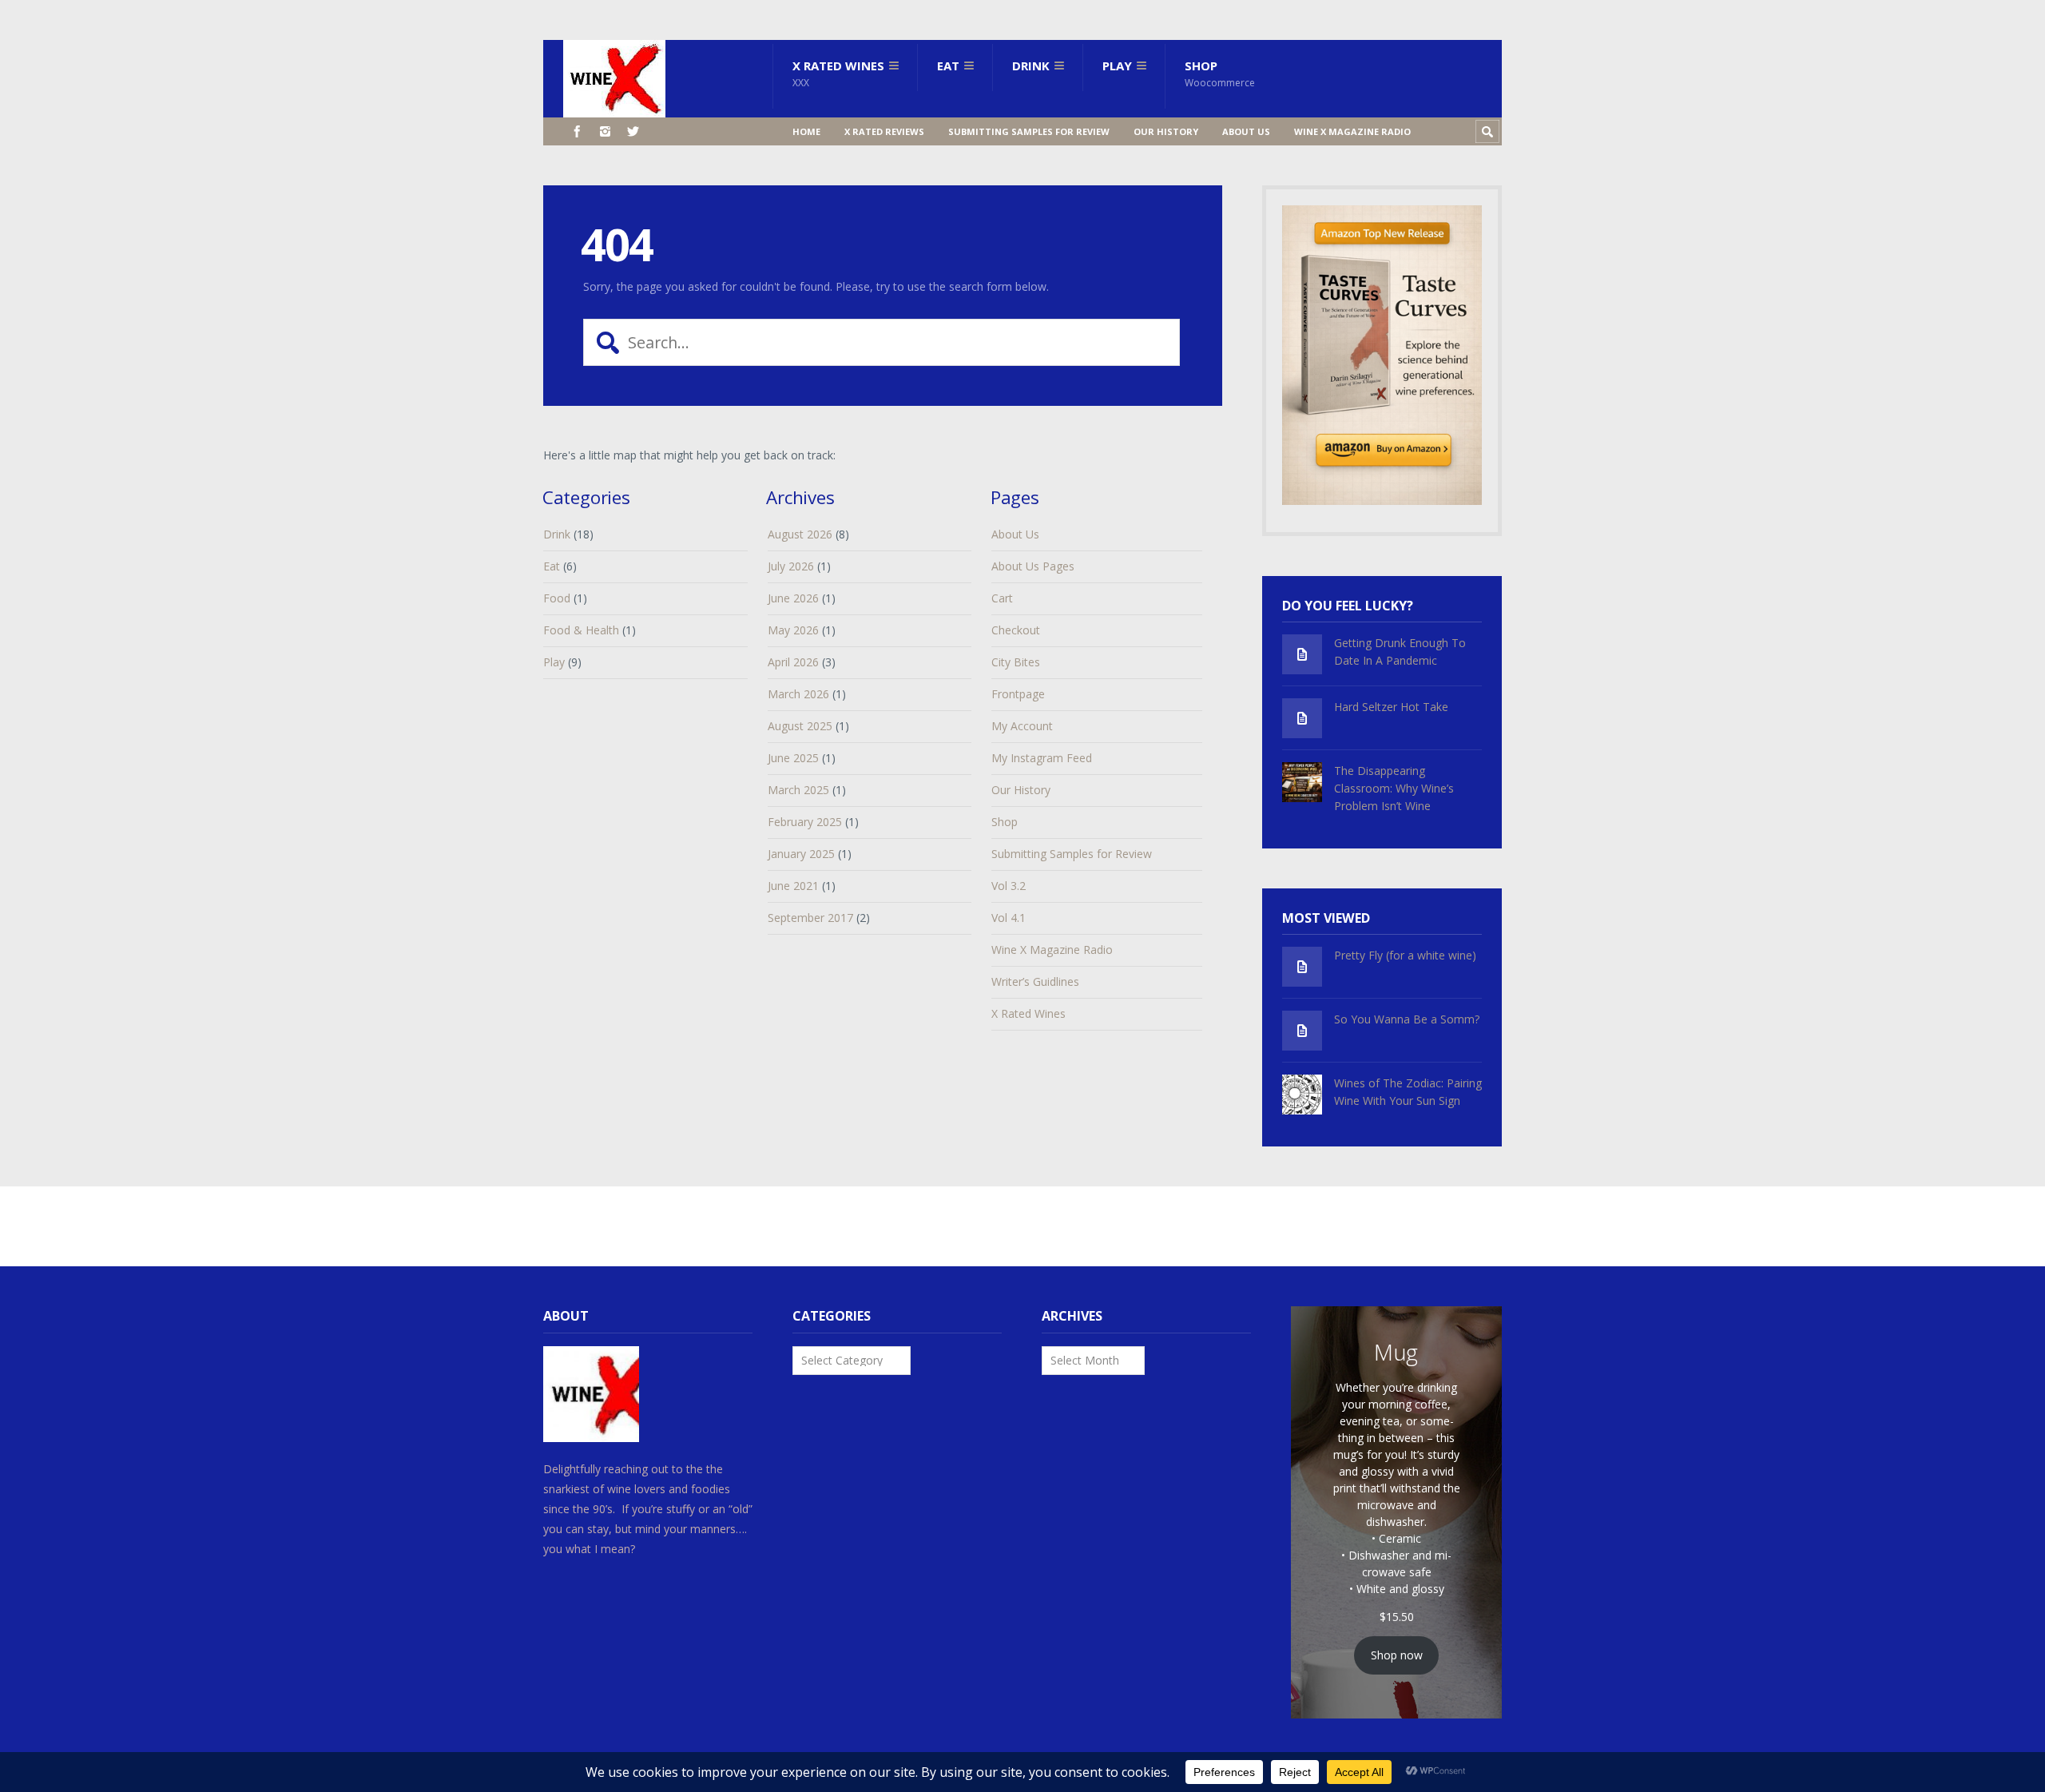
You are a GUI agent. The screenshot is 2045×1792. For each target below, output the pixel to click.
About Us (1246, 131)
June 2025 (793, 758)
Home (806, 131)
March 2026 (798, 694)
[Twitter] (633, 131)
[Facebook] (577, 131)
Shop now (1397, 1655)
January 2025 (801, 854)
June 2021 (793, 886)
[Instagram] (605, 131)
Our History (1166, 131)
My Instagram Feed (1042, 758)
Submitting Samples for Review (1029, 131)
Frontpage (1018, 694)
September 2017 (810, 918)
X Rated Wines (838, 74)
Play (1117, 66)
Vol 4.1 (1009, 918)
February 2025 (805, 822)
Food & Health (581, 630)
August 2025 (800, 726)
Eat (948, 66)
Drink (1031, 66)
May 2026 (793, 630)
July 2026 (791, 566)
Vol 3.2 (1009, 886)
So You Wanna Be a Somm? (1407, 1019)
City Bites (1016, 662)
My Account (1022, 726)
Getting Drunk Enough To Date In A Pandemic (1400, 652)
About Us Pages (1033, 566)
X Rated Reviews (884, 131)
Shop (1220, 74)
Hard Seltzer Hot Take (1391, 707)
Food (557, 598)
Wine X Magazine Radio (1352, 131)
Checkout (1016, 630)
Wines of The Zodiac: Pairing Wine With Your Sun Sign (1408, 1092)
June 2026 (793, 598)
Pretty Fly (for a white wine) (1405, 955)
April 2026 (793, 662)
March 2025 (798, 790)
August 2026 (800, 534)
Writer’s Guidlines (1035, 981)
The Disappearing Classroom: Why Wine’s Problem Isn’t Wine (1394, 788)
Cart (1002, 598)
